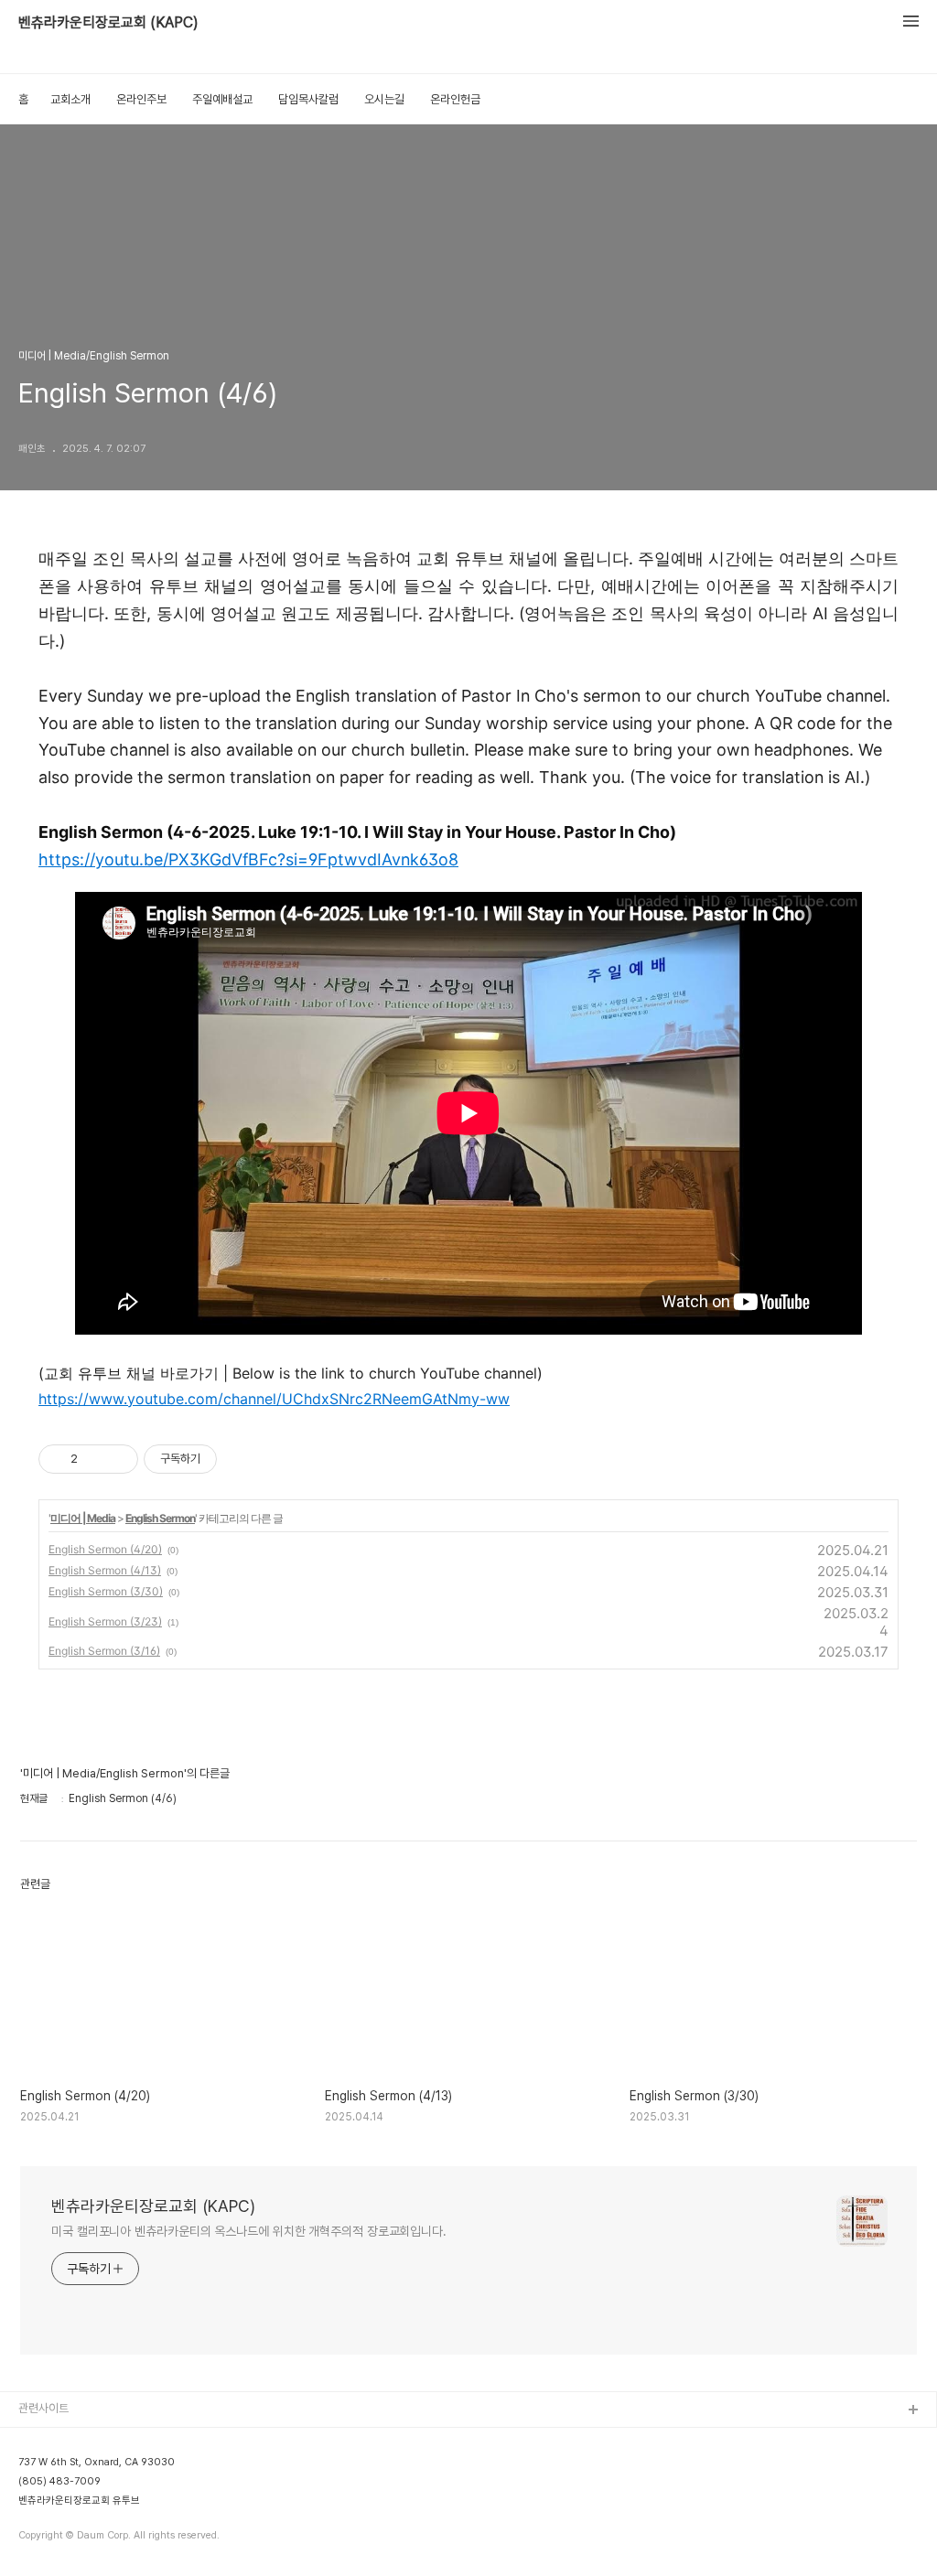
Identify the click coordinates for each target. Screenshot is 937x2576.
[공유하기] (95, 1459)
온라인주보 (141, 99)
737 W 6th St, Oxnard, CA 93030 (97, 2462)
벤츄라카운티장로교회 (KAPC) (108, 22)
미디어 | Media (83, 1518)
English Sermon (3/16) (104, 1651)
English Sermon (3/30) (106, 1591)
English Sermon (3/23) (105, 1621)
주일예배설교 (222, 99)
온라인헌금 (455, 99)
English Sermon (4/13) (105, 1570)
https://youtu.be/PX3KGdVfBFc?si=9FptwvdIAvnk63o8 (248, 859)
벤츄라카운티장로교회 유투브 (79, 2501)
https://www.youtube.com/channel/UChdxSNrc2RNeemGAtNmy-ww (274, 1399)
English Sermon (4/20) (105, 1549)
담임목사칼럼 (308, 99)
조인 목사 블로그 (57, 2440)
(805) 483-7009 (59, 2481)
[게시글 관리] (118, 1459)
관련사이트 (43, 2408)
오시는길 (384, 99)
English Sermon (160, 1518)
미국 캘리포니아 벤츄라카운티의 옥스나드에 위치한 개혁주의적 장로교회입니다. (249, 2231)
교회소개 (70, 99)
